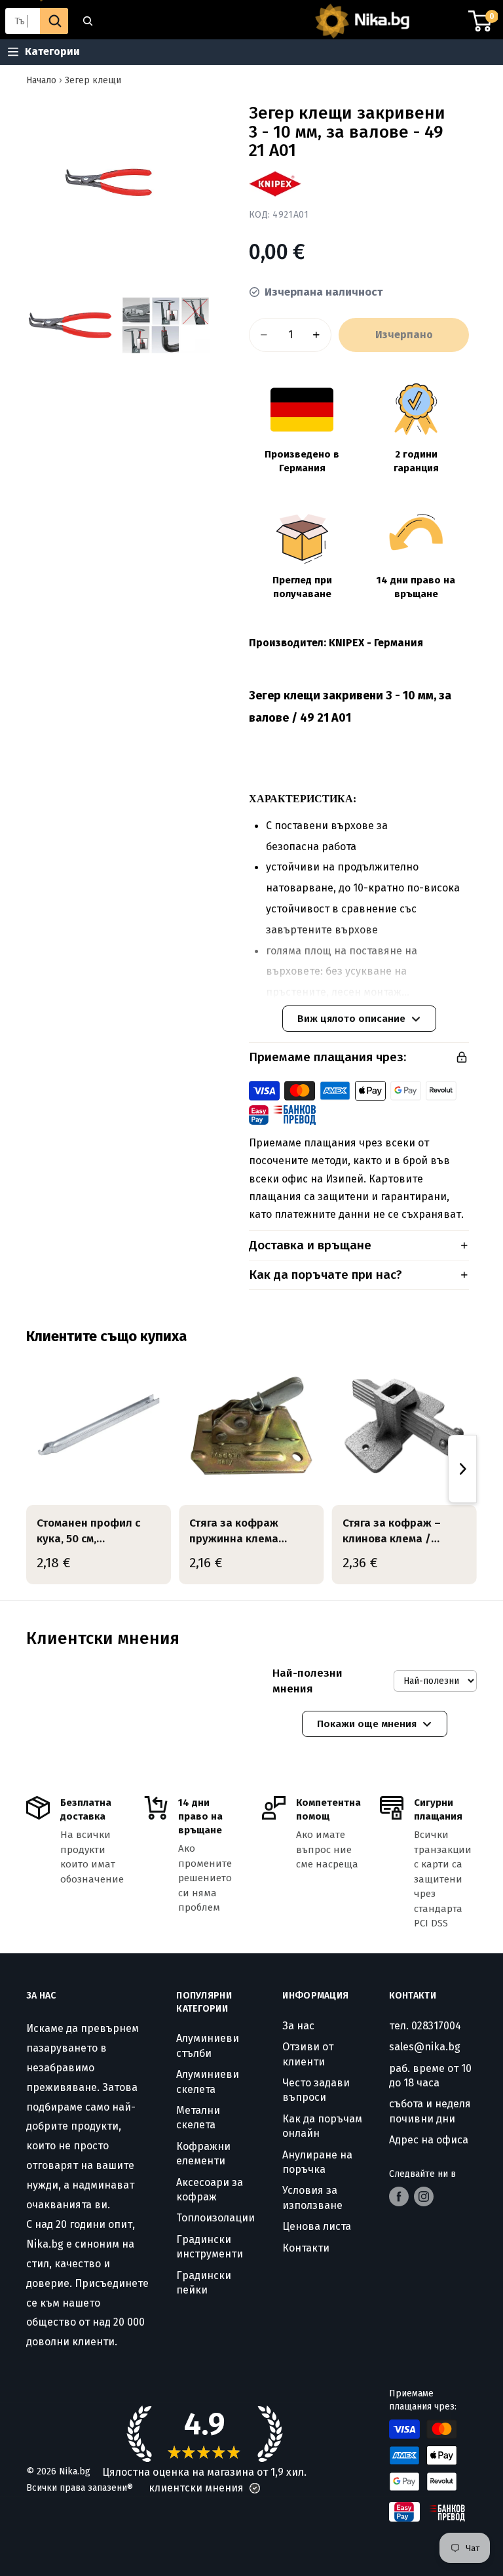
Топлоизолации (215, 2218)
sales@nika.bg (425, 2047)
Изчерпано (404, 335)
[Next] (462, 1469)
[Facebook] (399, 2196)
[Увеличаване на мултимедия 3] (166, 325)
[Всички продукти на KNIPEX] (275, 184)
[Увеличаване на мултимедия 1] (118, 182)
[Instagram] (424, 2196)
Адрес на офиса (429, 2140)
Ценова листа (317, 2226)
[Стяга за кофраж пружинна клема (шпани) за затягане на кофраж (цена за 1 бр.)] (251, 1426)
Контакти (306, 2248)
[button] (255, 2488)
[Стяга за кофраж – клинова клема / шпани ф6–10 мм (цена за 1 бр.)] (404, 1426)
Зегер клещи (93, 80)
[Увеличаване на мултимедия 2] (70, 325)
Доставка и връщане (310, 1245)
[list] (251, 1469)
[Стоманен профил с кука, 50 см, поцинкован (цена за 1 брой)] (99, 1426)
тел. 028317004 (425, 2026)
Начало (41, 80)
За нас (298, 2026)
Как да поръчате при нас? (326, 1275)
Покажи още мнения (367, 1724)
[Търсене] (77, 21)
